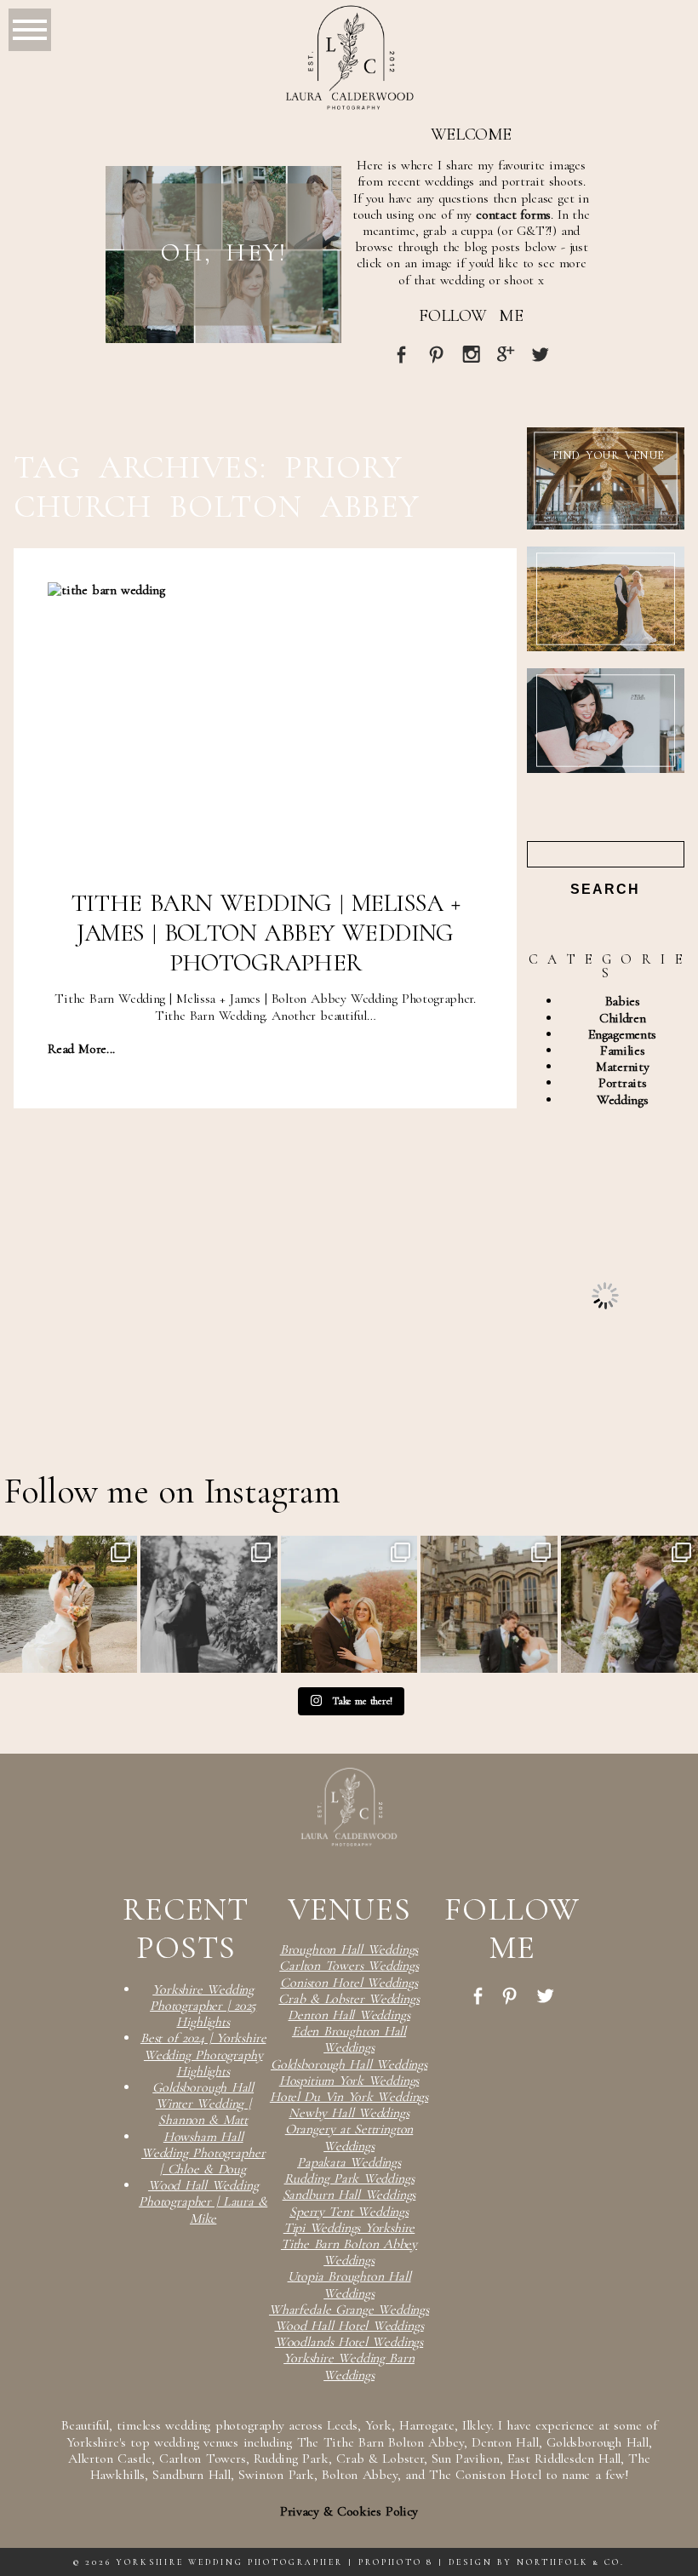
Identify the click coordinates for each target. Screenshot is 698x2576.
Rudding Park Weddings (349, 2178)
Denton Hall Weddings (349, 2015)
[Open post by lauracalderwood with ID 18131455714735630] (69, 1604)
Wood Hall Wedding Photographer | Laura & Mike (203, 2201)
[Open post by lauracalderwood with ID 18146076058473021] (209, 1604)
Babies (623, 1001)
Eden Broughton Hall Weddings (349, 2039)
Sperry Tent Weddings (349, 2212)
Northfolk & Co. (571, 2562)
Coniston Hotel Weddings (349, 1983)
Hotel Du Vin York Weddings (349, 2097)
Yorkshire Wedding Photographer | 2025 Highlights (203, 2006)
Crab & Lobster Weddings (349, 1999)
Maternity (622, 1067)
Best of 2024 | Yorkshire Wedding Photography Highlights (203, 2054)
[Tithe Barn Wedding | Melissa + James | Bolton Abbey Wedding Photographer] (265, 727)
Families (622, 1050)
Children (622, 1018)
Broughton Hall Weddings (349, 1949)
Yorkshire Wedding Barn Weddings (349, 2366)
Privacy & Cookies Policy (349, 2511)
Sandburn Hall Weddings (349, 2195)
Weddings (622, 1100)
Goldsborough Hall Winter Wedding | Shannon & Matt (203, 2104)
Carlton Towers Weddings (349, 1966)
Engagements (622, 1034)
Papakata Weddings (349, 2162)
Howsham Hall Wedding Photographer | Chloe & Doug (203, 2153)
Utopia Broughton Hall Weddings (349, 2284)
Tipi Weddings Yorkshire (349, 2228)
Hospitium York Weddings (349, 2081)
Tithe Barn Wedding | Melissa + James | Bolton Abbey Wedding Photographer (266, 933)
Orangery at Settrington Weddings (349, 2137)
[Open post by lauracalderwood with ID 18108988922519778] (349, 1604)
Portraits (622, 1083)
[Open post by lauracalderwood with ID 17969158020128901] (489, 1604)
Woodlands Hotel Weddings (349, 2342)
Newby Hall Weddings (349, 2113)
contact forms (513, 215)
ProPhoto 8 (396, 2562)
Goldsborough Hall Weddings (349, 2064)
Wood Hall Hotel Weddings (349, 2326)
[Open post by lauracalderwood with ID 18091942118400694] (629, 1604)
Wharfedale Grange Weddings (349, 2310)
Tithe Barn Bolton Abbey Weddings (349, 2252)
